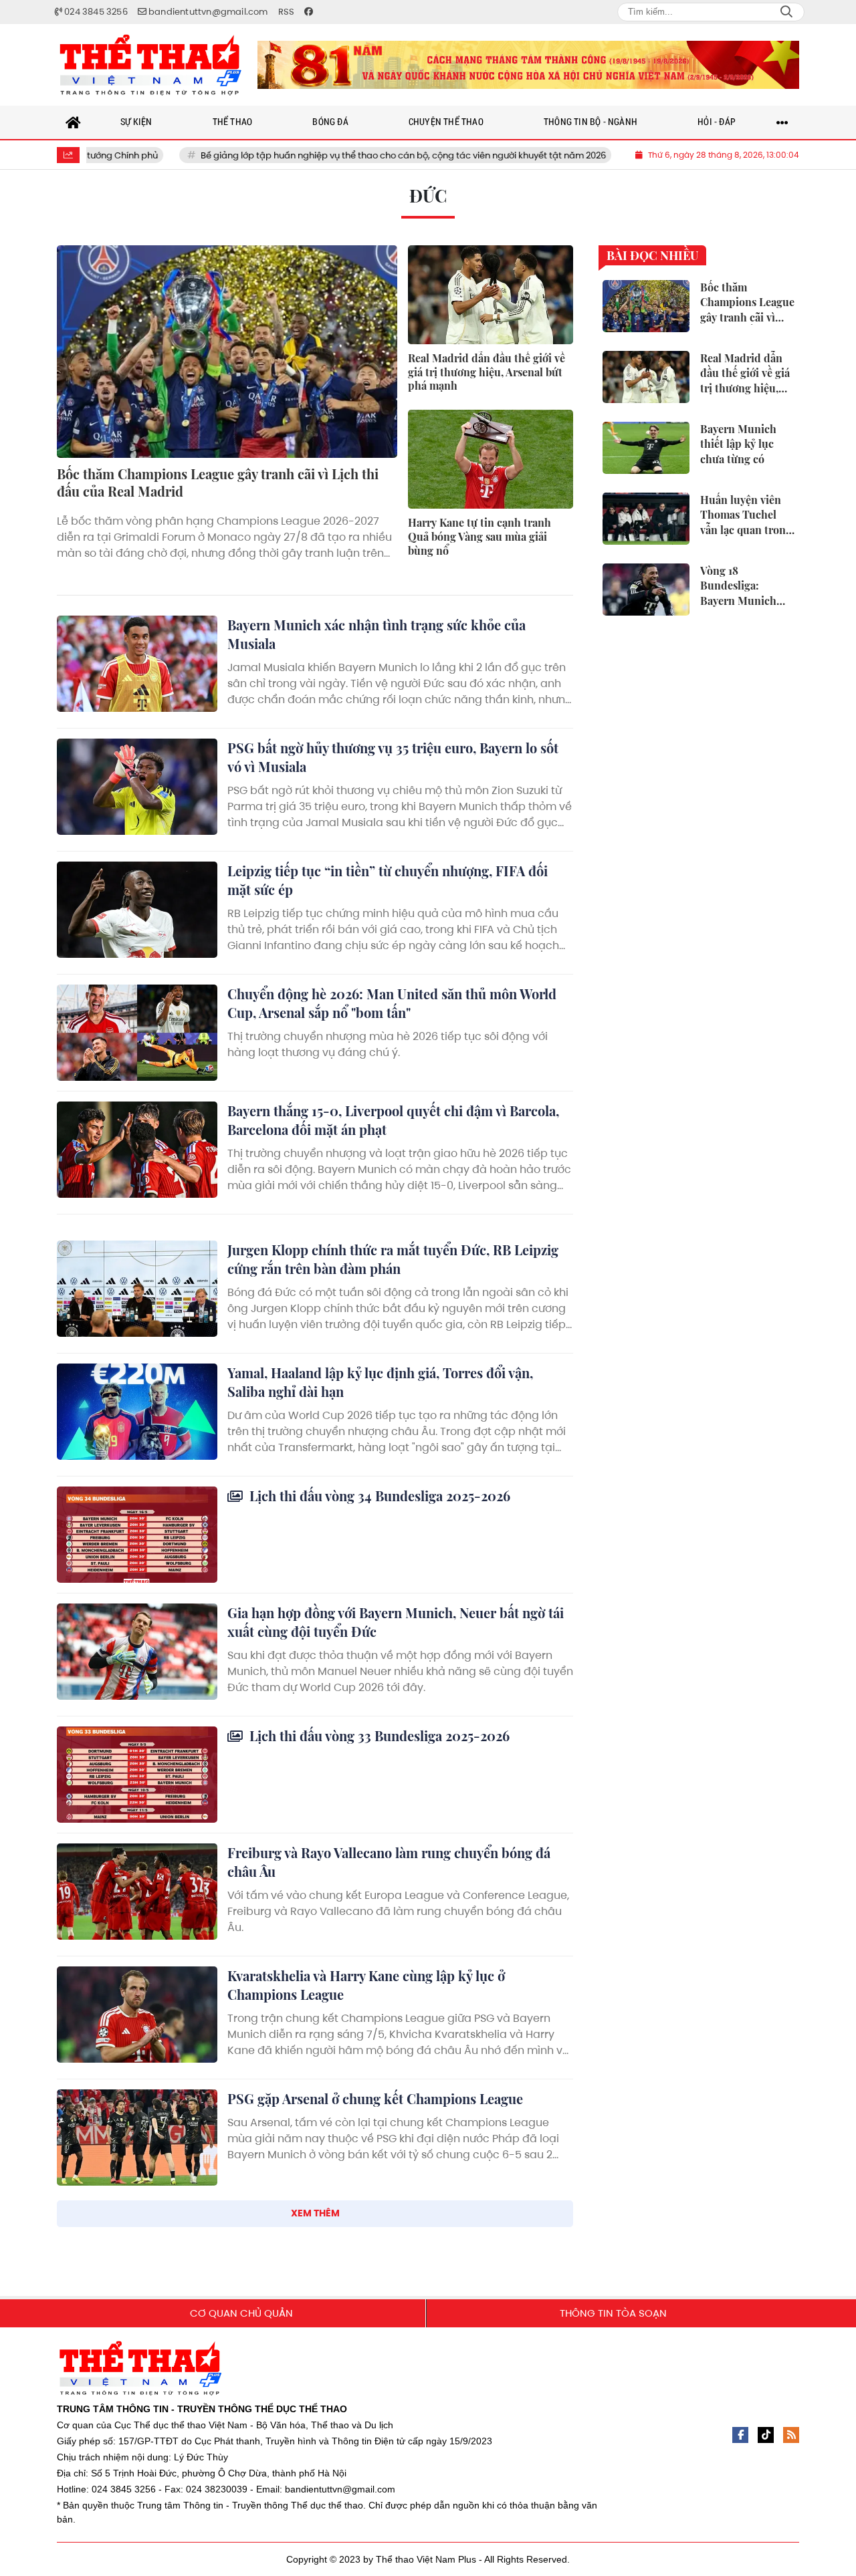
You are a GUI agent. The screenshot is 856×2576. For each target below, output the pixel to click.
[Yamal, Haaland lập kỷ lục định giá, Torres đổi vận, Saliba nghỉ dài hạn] (137, 1412)
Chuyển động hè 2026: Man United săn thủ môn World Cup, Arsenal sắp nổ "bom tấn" (392, 1003)
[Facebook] (740, 2435)
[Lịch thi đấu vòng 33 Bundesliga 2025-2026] (137, 1775)
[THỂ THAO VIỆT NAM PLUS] (150, 65)
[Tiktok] (766, 2435)
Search (786, 12)
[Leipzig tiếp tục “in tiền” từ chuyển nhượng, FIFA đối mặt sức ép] (137, 910)
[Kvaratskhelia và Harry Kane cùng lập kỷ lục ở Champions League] (137, 2015)
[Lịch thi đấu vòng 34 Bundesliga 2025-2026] (137, 1535)
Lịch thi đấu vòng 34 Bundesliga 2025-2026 (378, 1496)
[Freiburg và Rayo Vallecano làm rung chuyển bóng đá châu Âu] (137, 1892)
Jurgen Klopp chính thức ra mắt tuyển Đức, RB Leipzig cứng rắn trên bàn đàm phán (393, 1259)
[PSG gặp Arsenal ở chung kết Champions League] (137, 2138)
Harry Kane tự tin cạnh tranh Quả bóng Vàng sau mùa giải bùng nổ (479, 536)
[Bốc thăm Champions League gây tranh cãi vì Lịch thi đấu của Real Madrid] (227, 352)
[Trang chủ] (74, 122)
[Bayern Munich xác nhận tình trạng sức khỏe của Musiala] (137, 664)
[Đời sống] (528, 65)
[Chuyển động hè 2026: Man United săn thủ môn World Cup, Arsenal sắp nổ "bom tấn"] (137, 1033)
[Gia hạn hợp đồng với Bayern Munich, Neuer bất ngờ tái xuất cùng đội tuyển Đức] (137, 1652)
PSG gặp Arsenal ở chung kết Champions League (375, 2098)
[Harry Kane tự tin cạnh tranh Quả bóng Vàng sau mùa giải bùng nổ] (491, 459)
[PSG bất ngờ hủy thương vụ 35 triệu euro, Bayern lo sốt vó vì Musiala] (137, 787)
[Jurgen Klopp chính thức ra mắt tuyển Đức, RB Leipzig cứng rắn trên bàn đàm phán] (137, 1289)
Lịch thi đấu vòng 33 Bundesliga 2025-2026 (378, 1735)
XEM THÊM (315, 2213)
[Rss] (791, 2435)
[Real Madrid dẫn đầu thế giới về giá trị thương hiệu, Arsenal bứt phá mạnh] (491, 295)
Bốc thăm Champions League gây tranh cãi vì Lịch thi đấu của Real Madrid (218, 482)
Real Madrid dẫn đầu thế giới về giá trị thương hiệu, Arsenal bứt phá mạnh (487, 372)
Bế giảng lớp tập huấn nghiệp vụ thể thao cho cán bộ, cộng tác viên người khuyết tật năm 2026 (318, 155)
